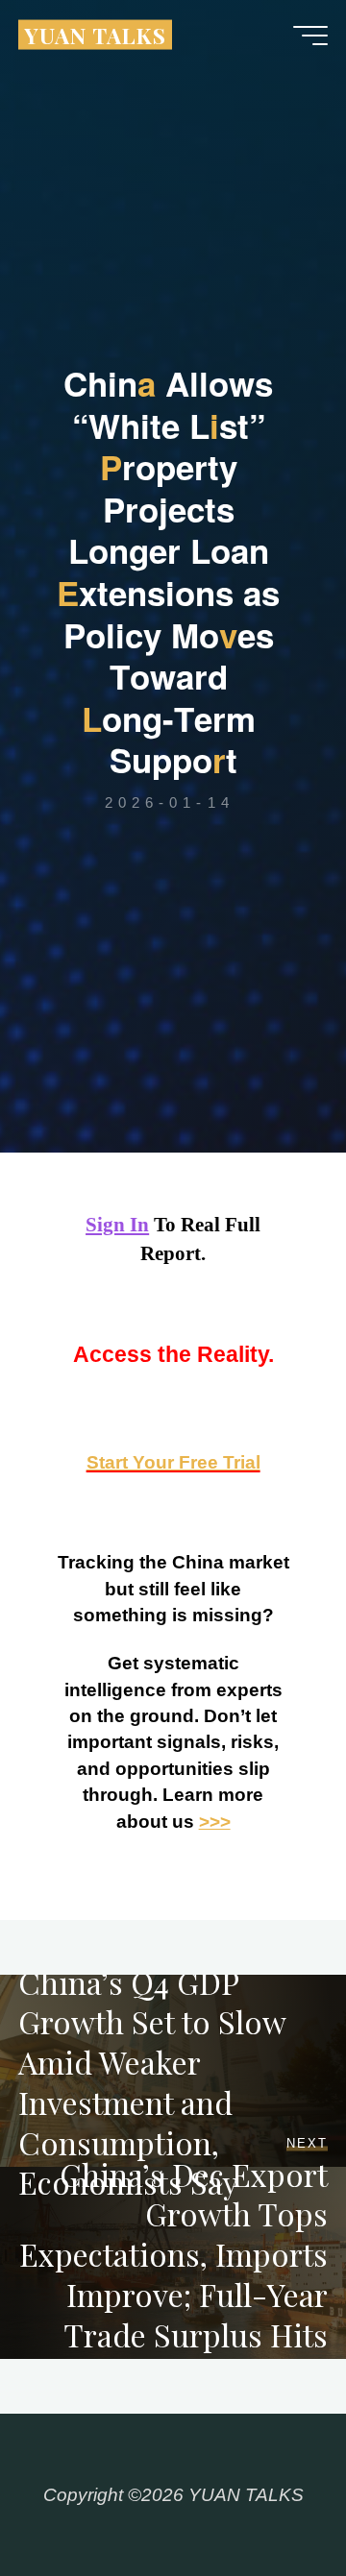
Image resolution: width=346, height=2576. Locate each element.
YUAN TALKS (95, 34)
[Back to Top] (271, 2501)
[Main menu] (310, 36)
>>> (215, 1822)
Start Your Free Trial (173, 1462)
